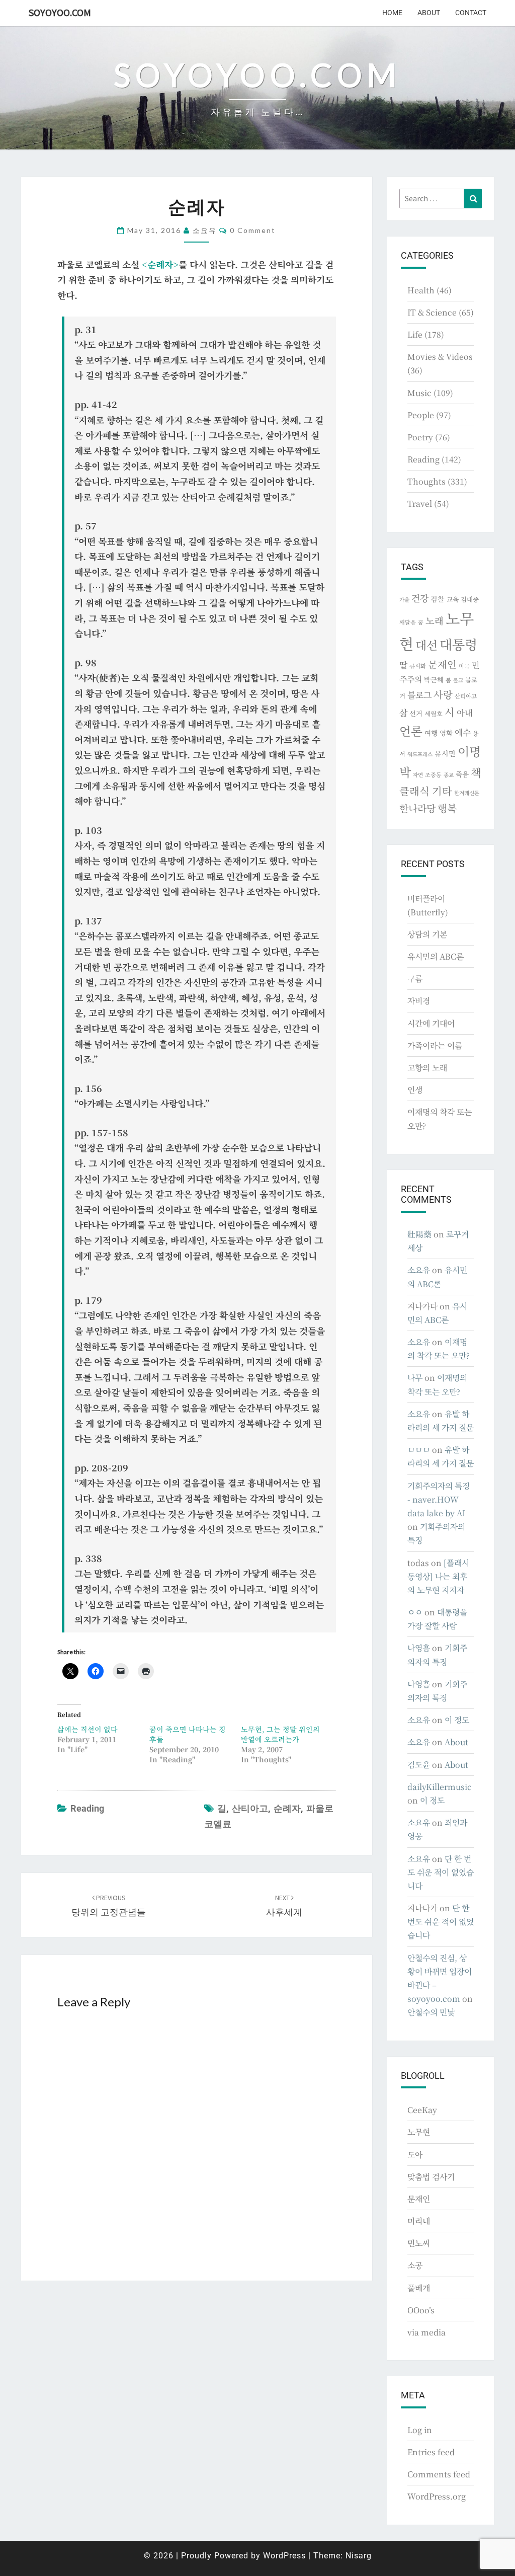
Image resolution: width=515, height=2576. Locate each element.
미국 (464, 666)
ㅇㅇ (415, 1612)
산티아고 (250, 1808)
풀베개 (419, 2288)
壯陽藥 (419, 1234)
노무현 (419, 2132)
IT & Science (432, 312)
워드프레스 (420, 754)
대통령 (458, 644)
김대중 (470, 599)
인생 (415, 1090)
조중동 (433, 774)
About (429, 13)
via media (426, 2332)
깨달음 (408, 622)
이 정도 (457, 1720)
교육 (453, 599)
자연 (418, 775)
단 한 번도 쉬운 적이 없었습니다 (441, 1872)
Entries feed (431, 2452)
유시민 (445, 753)
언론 (411, 731)
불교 (458, 680)
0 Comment (253, 230)
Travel (420, 503)
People (421, 415)
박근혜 (434, 680)
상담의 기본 (427, 934)
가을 (404, 600)
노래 (435, 620)
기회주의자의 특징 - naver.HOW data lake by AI (439, 1499)
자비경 (419, 1001)
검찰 (438, 599)
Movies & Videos (440, 357)
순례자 (287, 1808)
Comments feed (439, 2474)
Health (421, 290)
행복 (447, 808)
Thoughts (426, 481)
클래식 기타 (426, 791)
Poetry (420, 437)
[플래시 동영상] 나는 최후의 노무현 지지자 (438, 1576)
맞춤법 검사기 (431, 2177)
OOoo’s (421, 2310)
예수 (463, 732)
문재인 (442, 664)
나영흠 (419, 1648)
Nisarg (359, 2556)
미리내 (419, 2221)
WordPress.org (437, 2496)
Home (392, 13)
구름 (415, 979)
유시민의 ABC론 (436, 956)
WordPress (284, 2556)
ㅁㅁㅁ (419, 1450)
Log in (420, 2430)
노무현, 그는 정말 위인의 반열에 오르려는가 (280, 1734)
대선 (426, 645)
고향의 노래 (427, 1068)
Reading (87, 1808)
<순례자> (160, 264)
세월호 (434, 713)
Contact (471, 13)
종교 (449, 775)
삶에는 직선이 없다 (88, 1729)
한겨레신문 (467, 793)
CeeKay (422, 2110)
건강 (420, 598)
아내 (465, 713)
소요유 (205, 230)
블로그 (419, 695)
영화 (446, 733)
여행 (431, 733)
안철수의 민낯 (431, 2012)
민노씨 (419, 2243)
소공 (415, 2265)
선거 (416, 713)
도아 (415, 2155)
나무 (415, 1378)
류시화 (418, 666)
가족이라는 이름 (435, 1045)
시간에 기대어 (431, 1023)
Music (419, 393)
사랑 (443, 694)
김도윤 (419, 1765)
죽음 (462, 774)
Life (415, 334)
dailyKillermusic (440, 1787)
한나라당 (417, 808)
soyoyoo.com (60, 12)
